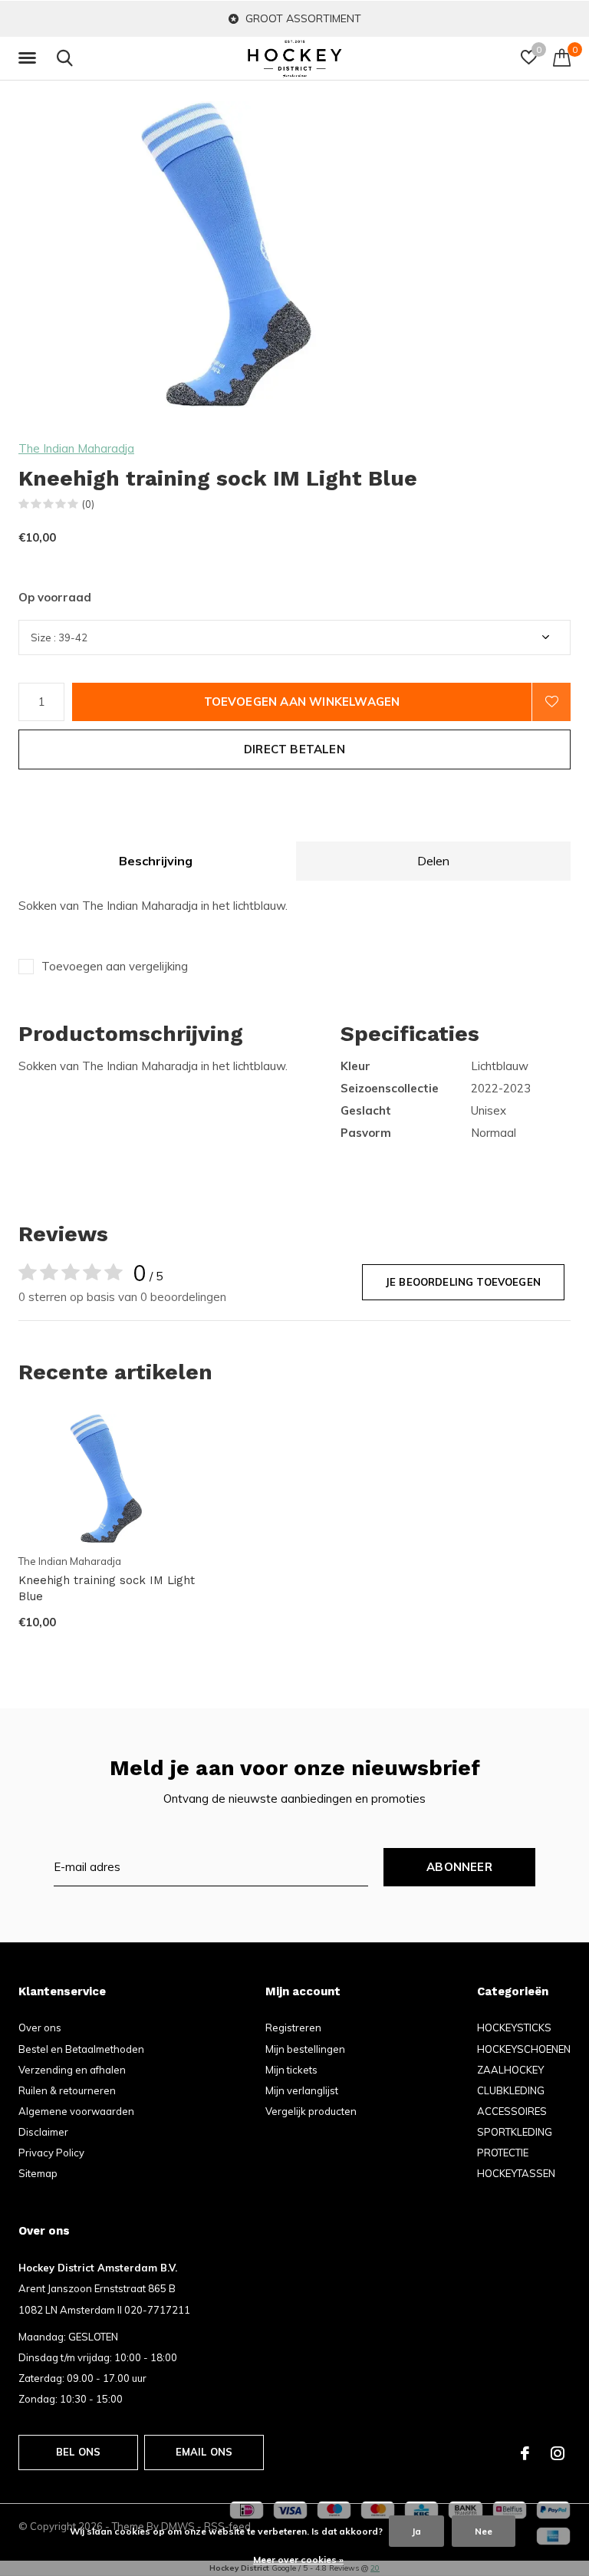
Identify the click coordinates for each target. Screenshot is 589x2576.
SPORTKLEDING (515, 2132)
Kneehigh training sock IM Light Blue (107, 1588)
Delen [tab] (433, 861)
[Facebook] (525, 2453)
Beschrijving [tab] (156, 861)
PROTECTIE (503, 2153)
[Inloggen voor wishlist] (551, 702)
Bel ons (78, 2452)
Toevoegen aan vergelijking (115, 966)
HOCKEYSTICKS (514, 2028)
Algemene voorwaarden (76, 2111)
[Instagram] (558, 2453)
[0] (562, 58)
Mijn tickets (291, 2070)
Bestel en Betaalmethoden (81, 2049)
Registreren (293, 2028)
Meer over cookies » (298, 2560)
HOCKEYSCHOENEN (524, 2049)
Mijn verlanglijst (302, 2090)
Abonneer (459, 1867)
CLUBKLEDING (511, 2090)
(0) (88, 504)
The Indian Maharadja (76, 448)
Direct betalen (294, 749)
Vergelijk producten (311, 2111)
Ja (416, 2531)
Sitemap (38, 2173)
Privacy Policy (51, 2153)
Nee (484, 2531)
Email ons (204, 2452)
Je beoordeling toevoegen (463, 1282)
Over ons (40, 2028)
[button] (30, 58)
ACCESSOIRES (512, 2111)
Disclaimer (43, 2132)
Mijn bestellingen (305, 2049)
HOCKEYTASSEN (516, 2173)
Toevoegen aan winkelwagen (302, 702)
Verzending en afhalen (72, 2070)
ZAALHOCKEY (510, 2070)
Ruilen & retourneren (67, 2090)
